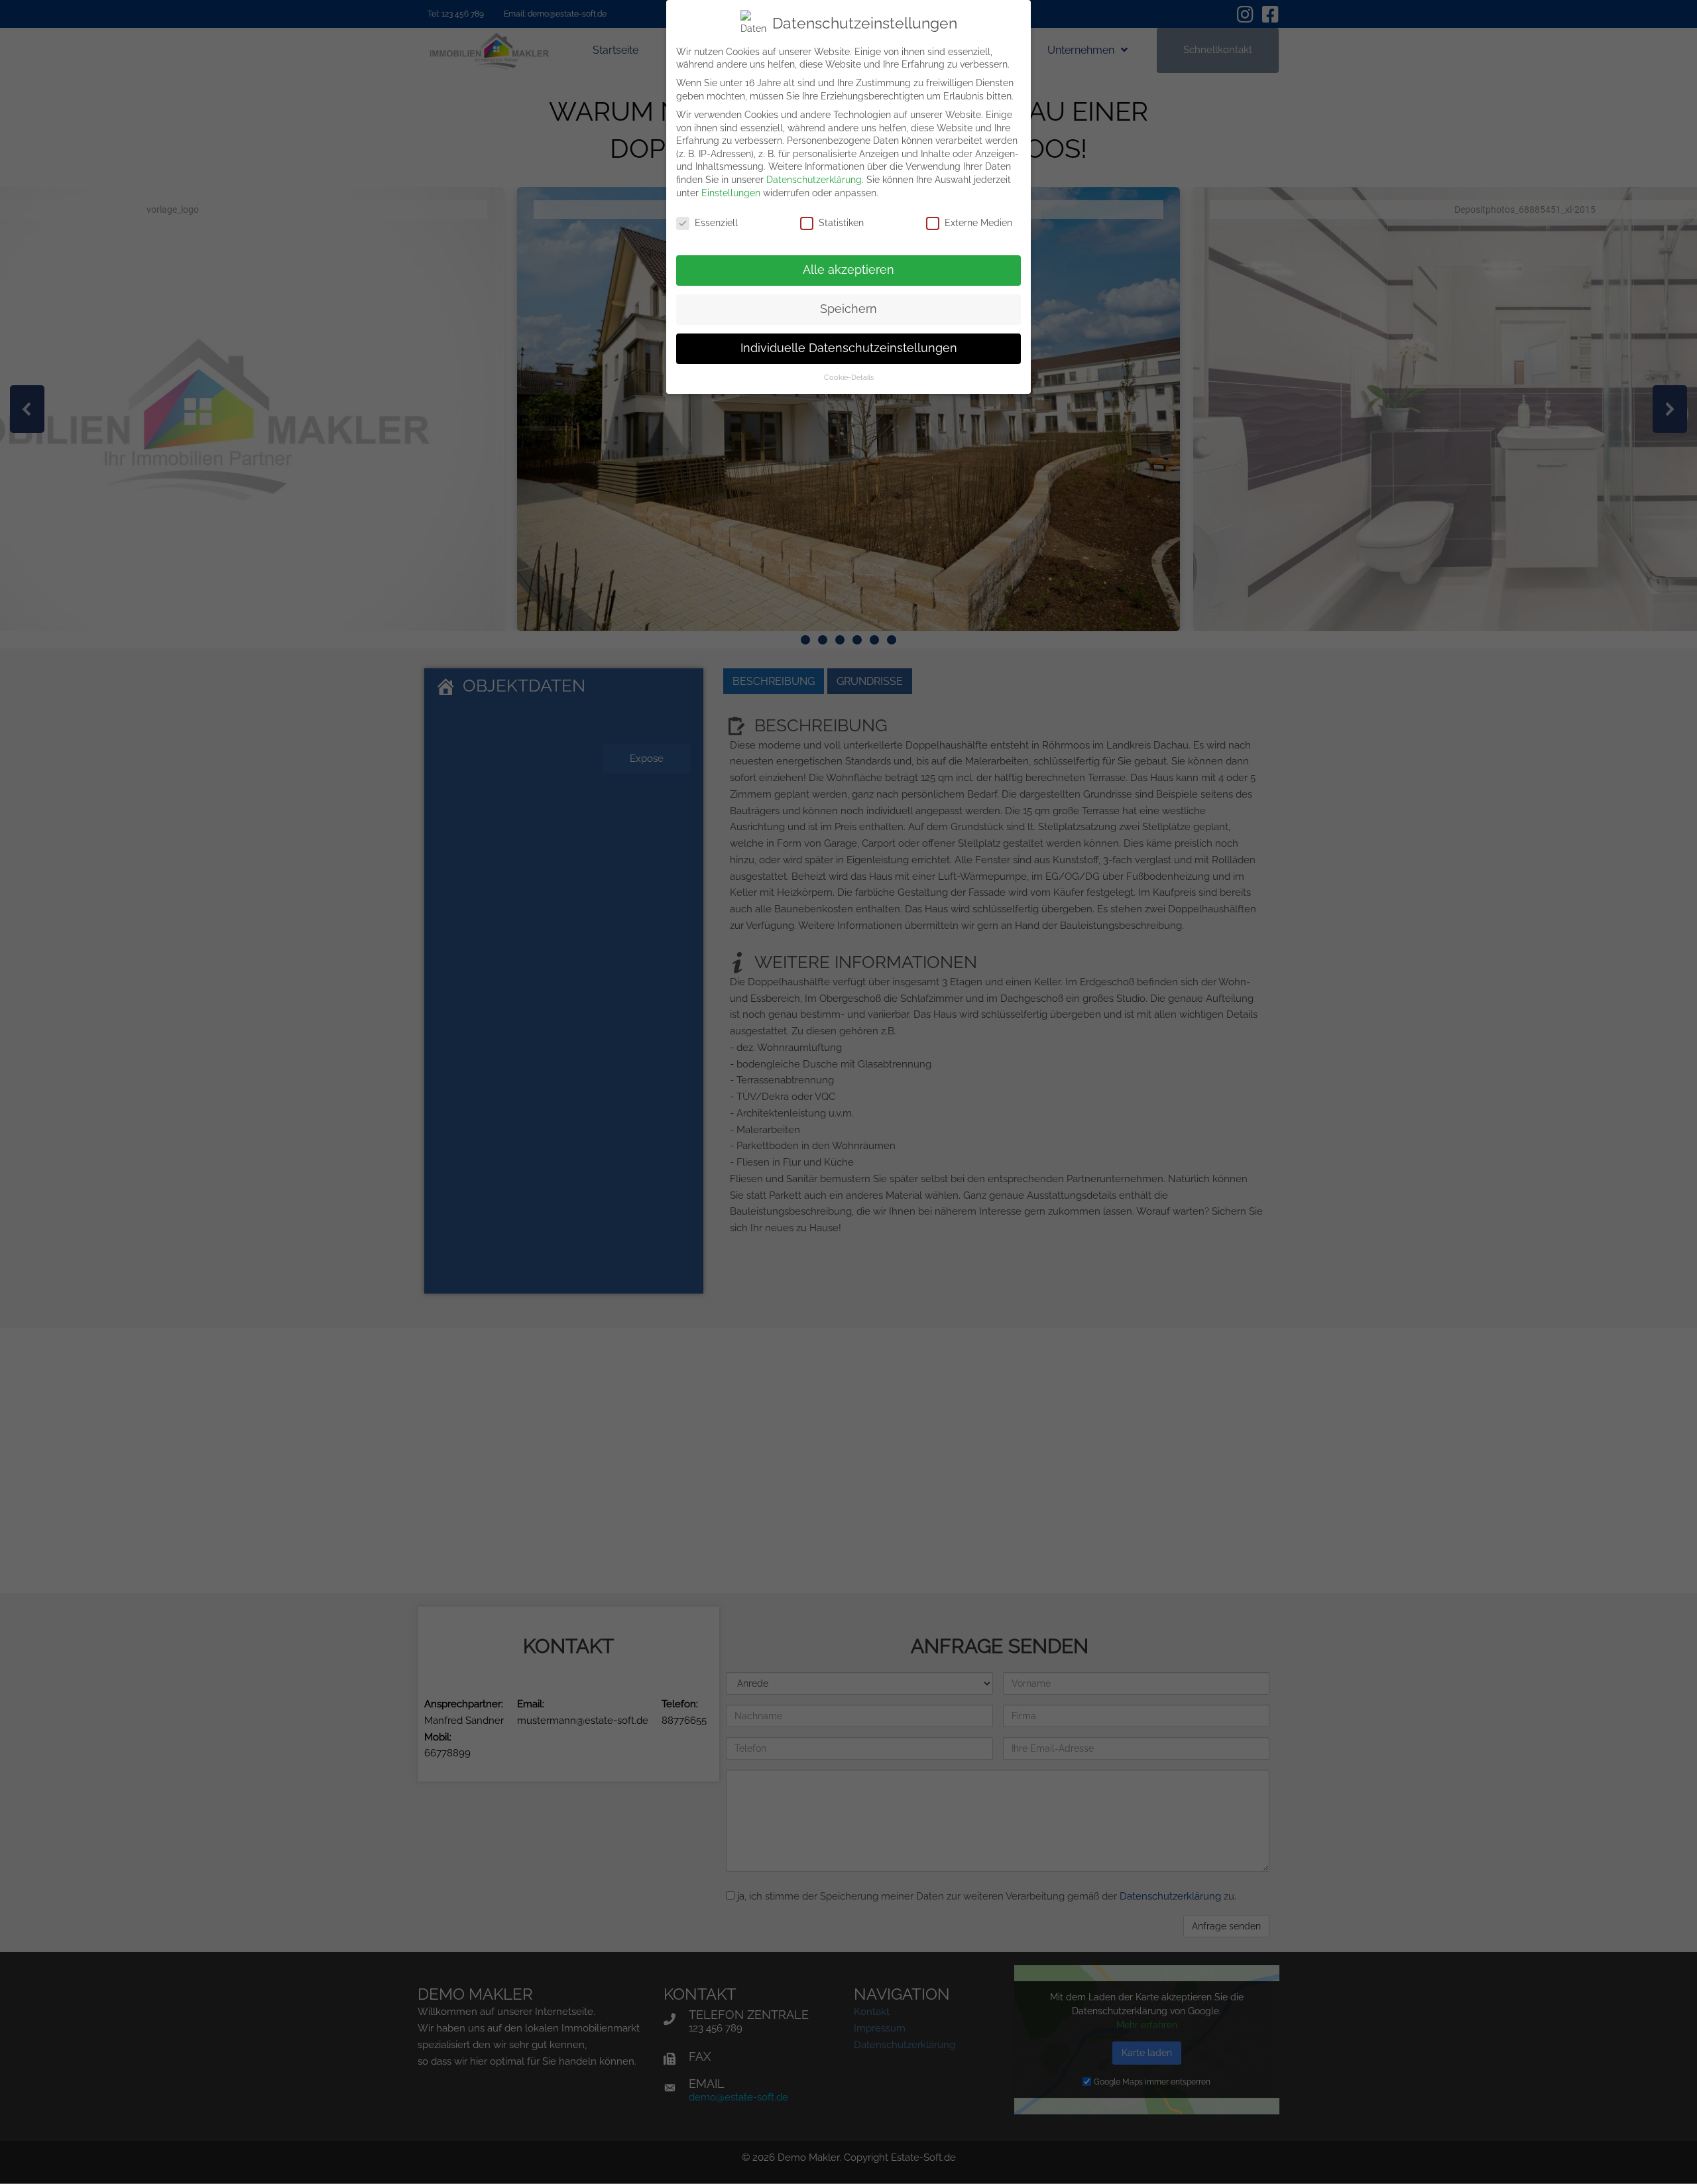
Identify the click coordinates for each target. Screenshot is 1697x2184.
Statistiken (841, 223)
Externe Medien (978, 223)
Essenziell (716, 223)
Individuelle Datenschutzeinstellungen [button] (849, 348)
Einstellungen (731, 193)
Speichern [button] (848, 309)
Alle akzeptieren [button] (848, 270)
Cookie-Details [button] (849, 377)
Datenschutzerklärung (814, 180)
